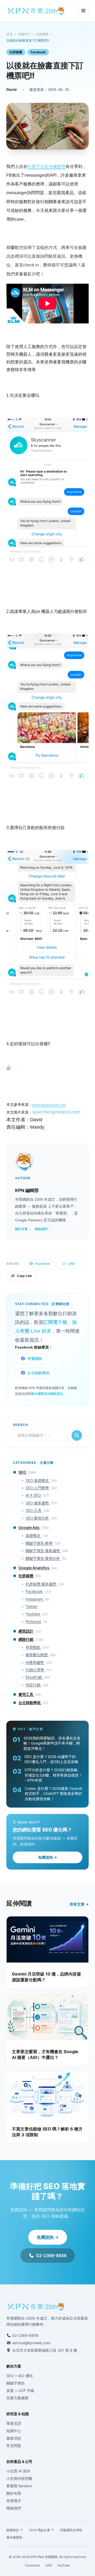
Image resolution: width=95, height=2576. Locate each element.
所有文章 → (79, 1904)
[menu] (83, 11)
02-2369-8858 (51, 2255)
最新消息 (14, 2438)
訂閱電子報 (55, 1322)
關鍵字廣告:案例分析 (43, 1558)
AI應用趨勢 (35, 1662)
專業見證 (14, 2423)
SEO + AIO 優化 (20, 2376)
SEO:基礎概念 (38, 1480)
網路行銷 (26, 1639)
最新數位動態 (37, 1655)
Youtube (33, 1614)
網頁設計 (26, 1631)
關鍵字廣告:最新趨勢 (43, 1551)
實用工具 (26, 1694)
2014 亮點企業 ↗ (41, 2530)
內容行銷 (34, 1685)
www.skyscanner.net (49, 1105)
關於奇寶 (14, 2493)
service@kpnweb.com (31, 2343)
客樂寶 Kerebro (19, 2486)
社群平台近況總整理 (46, 166)
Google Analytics (34, 1568)
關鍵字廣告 (16, 2383)
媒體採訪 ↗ (15, 2530)
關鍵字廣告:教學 (40, 1543)
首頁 (9, 34)
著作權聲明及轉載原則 (47, 1394)
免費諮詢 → (47, 1857)
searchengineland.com (56, 1112)
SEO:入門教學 (38, 1488)
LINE (72, 1264)
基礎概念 (34, 1535)
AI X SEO (34, 1495)
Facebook (38, 52)
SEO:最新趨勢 (38, 1503)
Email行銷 (34, 1677)
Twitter (32, 1606)
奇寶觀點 (34, 1647)
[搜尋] (77, 1435)
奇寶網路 (35, 1359)
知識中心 (24, 34)
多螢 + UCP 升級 (20, 2390)
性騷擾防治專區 (71, 2530)
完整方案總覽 (17, 2398)
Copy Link (24, 1276)
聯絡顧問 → (43, 1229)
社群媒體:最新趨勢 (41, 1584)
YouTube (64, 2565)
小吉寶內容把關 (19, 2478)
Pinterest (34, 1621)
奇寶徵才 (14, 2501)
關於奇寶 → (23, 1229)
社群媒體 (42, 34)
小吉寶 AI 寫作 (18, 2471)
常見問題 (14, 2446)
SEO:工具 (34, 1510)
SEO (23, 1472)
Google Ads (29, 1527)
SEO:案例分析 (38, 1518)
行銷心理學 (35, 1670)
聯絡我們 (14, 2508)
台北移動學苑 (39, 1373)
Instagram (35, 1599)
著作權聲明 (14, 2537)
